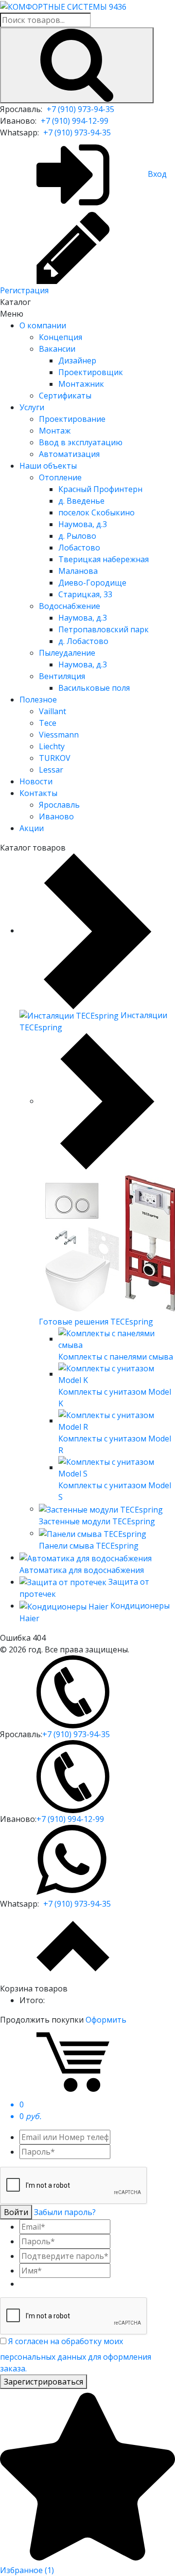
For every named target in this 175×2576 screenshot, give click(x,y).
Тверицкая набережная (104, 559)
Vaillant (52, 711)
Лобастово (79, 548)
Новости (36, 781)
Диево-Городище (92, 583)
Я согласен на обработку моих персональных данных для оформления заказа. (76, 2355)
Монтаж (55, 431)
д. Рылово (77, 536)
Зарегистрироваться (44, 2382)
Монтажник (81, 384)
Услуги (32, 407)
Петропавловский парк (104, 629)
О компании (43, 325)
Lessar (51, 770)
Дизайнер (77, 360)
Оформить (106, 2020)
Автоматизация (69, 454)
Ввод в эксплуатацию (81, 442)
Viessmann (59, 735)
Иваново (56, 816)
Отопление (60, 477)
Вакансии (57, 349)
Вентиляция (62, 676)
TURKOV (55, 758)
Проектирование (72, 419)
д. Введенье (81, 501)
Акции (32, 828)
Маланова (78, 571)
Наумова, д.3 (83, 524)
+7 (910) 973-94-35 (80, 109)
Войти (16, 2212)
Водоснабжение (70, 606)
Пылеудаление (67, 653)
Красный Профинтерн (100, 489)
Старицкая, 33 (85, 594)
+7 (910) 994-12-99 (75, 121)
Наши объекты (48, 466)
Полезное (38, 700)
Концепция (61, 337)
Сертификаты (65, 396)
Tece (48, 723)
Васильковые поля (94, 688)
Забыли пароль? (65, 2212)
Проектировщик (91, 372)
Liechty (52, 746)
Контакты (38, 793)
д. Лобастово (83, 641)
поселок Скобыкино (96, 512)
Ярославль (59, 805)
